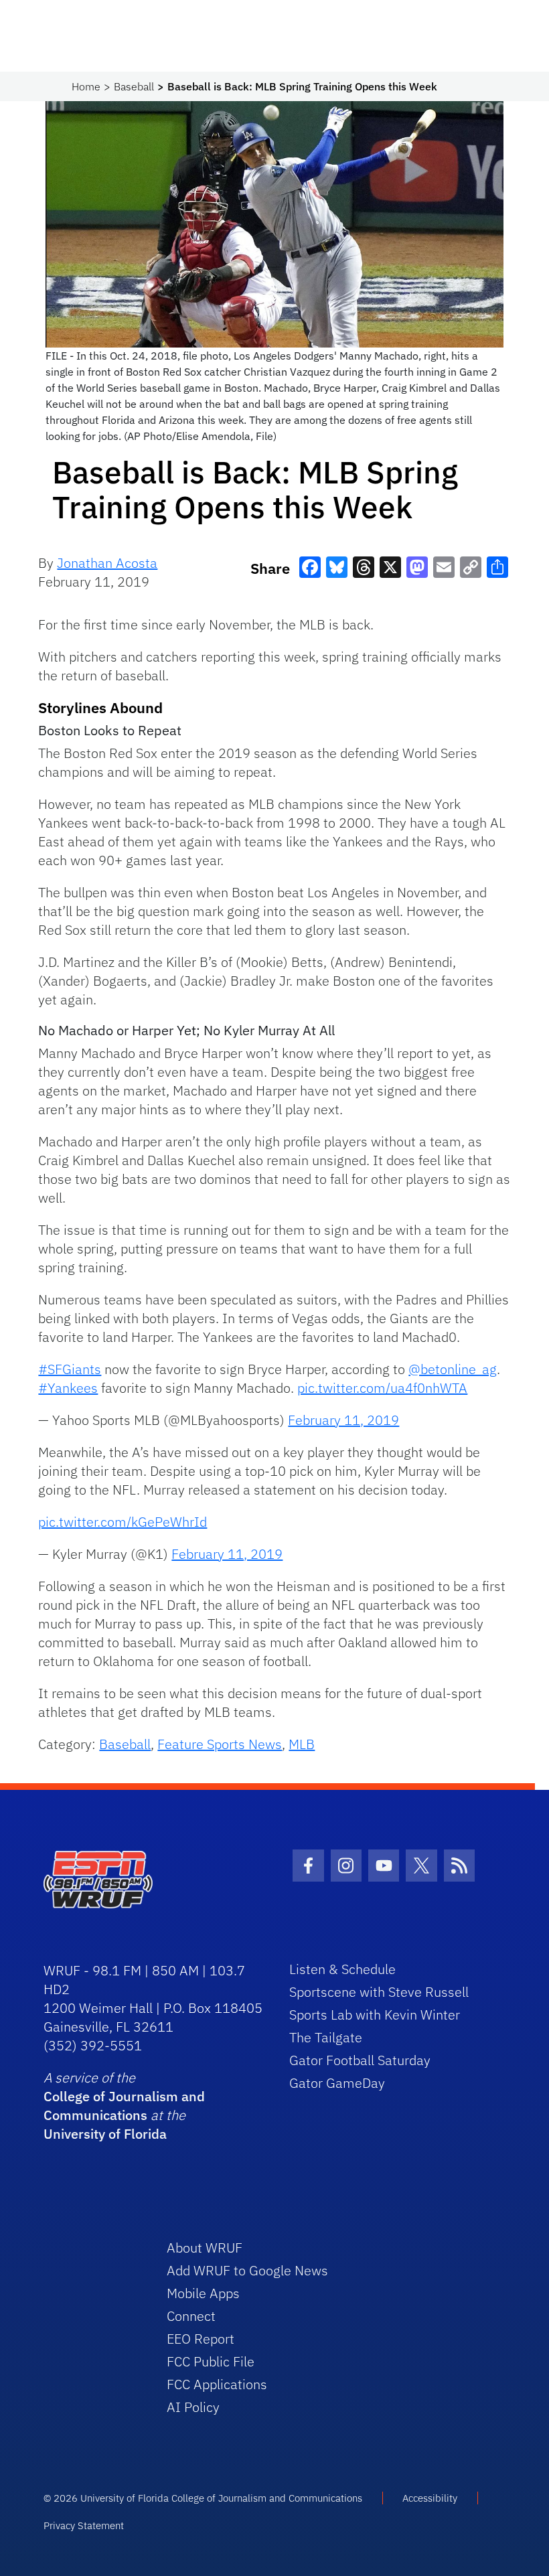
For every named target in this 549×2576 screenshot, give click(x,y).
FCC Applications (217, 2384)
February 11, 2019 (343, 1420)
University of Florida (105, 2134)
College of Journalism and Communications (124, 2106)
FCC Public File (211, 2361)
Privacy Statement (84, 2525)
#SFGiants (70, 1369)
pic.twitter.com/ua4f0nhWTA (382, 1388)
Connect (191, 2316)
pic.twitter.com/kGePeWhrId (123, 1522)
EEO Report (201, 2339)
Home (86, 86)
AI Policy (193, 2407)
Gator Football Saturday (360, 2060)
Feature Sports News (220, 1744)
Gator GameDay (337, 2083)
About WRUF (205, 2248)
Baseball (134, 86)
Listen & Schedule (342, 1969)
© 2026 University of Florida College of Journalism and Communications (203, 2498)
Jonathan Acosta (107, 563)
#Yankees (68, 1388)
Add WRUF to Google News (247, 2270)
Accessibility (430, 2498)
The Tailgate (326, 2037)
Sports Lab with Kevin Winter (375, 2015)
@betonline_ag (453, 1369)
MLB (302, 1744)
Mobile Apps (203, 2293)
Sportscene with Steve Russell (379, 1992)
